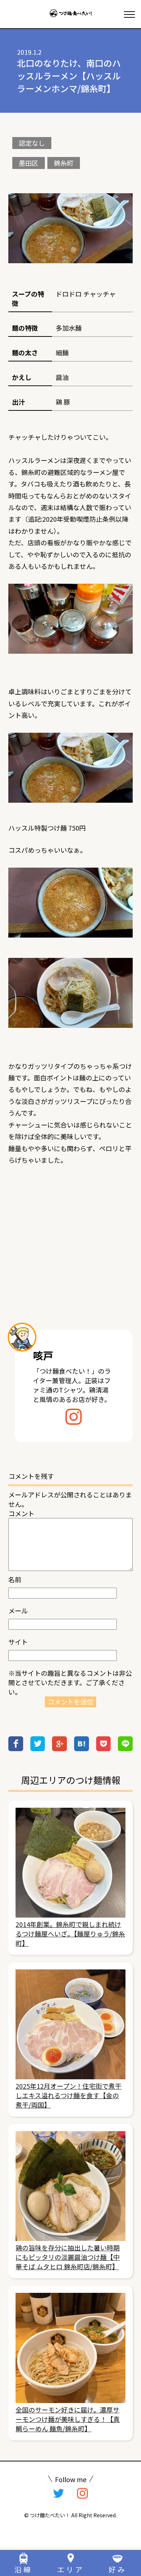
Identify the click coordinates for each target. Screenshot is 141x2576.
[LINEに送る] (125, 1748)
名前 (15, 1579)
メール (18, 1610)
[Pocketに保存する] (104, 1748)
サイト (18, 1642)
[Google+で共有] (59, 1748)
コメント (21, 1513)
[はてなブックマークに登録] (82, 1748)
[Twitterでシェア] (38, 1748)
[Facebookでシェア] (16, 1748)
